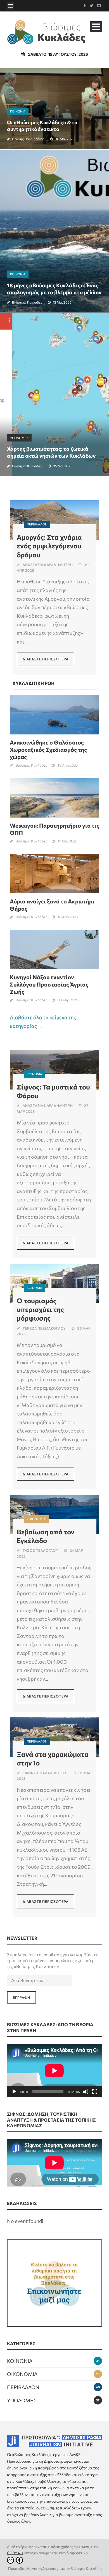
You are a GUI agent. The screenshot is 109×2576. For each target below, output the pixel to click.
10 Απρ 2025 (68, 917)
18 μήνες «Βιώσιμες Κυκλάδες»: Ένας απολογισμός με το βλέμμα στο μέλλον (54, 289)
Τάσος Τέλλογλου (41, 1550)
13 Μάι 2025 (62, 302)
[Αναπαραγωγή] (14, 2092)
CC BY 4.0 (15, 2553)
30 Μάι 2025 (65, 139)
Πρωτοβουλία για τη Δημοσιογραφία (40, 2461)
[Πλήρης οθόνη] (95, 2092)
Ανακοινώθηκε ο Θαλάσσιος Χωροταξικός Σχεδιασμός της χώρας (48, 750)
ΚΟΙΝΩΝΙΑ (18, 111)
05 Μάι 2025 (63, 466)
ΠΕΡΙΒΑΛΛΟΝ (37, 524)
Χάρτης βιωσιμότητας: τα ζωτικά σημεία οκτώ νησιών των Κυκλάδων (51, 452)
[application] (54, 2071)
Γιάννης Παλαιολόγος (28, 139)
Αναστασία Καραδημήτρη (48, 565)
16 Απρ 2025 (68, 765)
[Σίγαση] (86, 2092)
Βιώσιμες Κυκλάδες (27, 302)
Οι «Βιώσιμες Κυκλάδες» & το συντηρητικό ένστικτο (42, 125)
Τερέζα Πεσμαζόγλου (44, 1328)
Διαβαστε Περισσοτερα (46, 659)
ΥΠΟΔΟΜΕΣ (19, 438)
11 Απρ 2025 (67, 841)
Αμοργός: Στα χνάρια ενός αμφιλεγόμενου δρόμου (49, 546)
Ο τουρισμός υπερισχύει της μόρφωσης (40, 1309)
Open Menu (11, 6)
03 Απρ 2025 (68, 1000)
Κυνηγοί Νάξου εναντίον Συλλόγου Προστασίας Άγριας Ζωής (49, 984)
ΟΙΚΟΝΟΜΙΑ (36, 1519)
